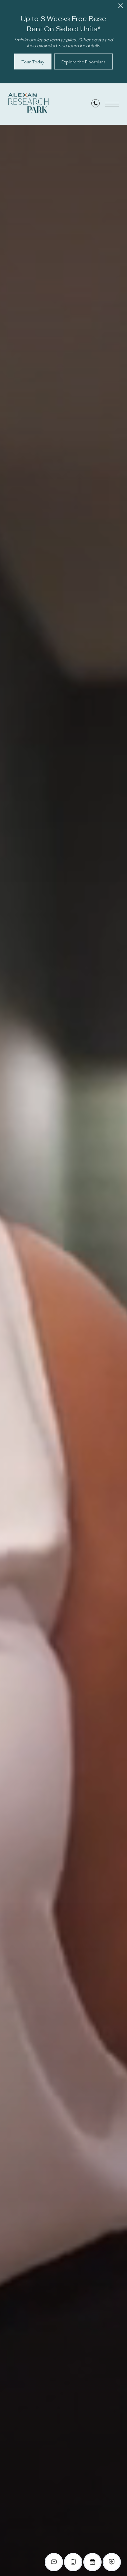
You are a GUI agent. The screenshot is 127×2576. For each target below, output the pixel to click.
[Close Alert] (121, 8)
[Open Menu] (112, 104)
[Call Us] (96, 105)
